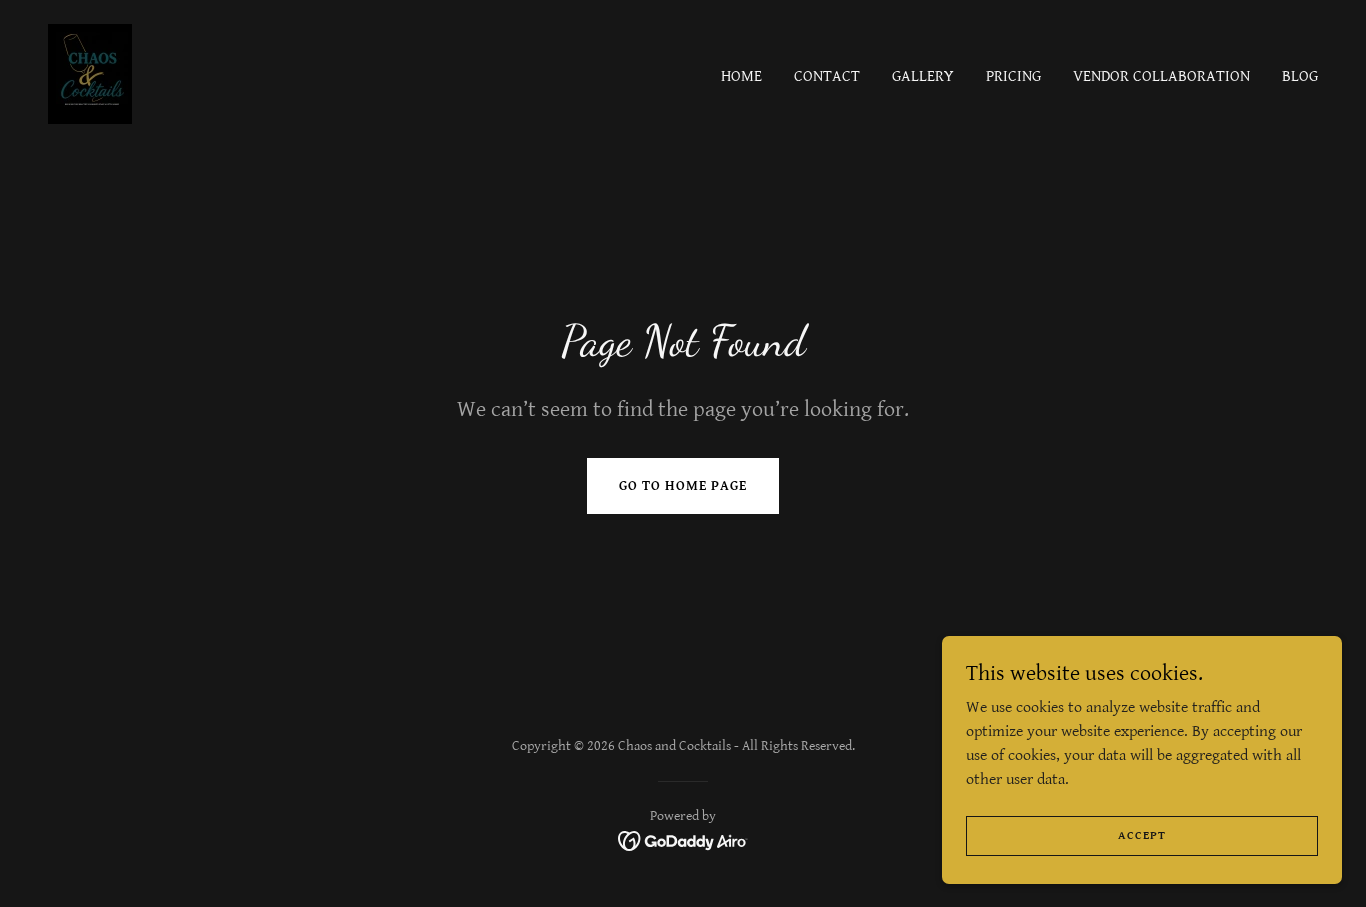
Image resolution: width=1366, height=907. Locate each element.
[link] (90, 73)
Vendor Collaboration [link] (1161, 76)
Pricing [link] (1013, 76)
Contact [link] (827, 76)
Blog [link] (1300, 76)
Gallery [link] (923, 76)
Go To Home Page (683, 486)
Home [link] (741, 76)
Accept (1142, 835)
